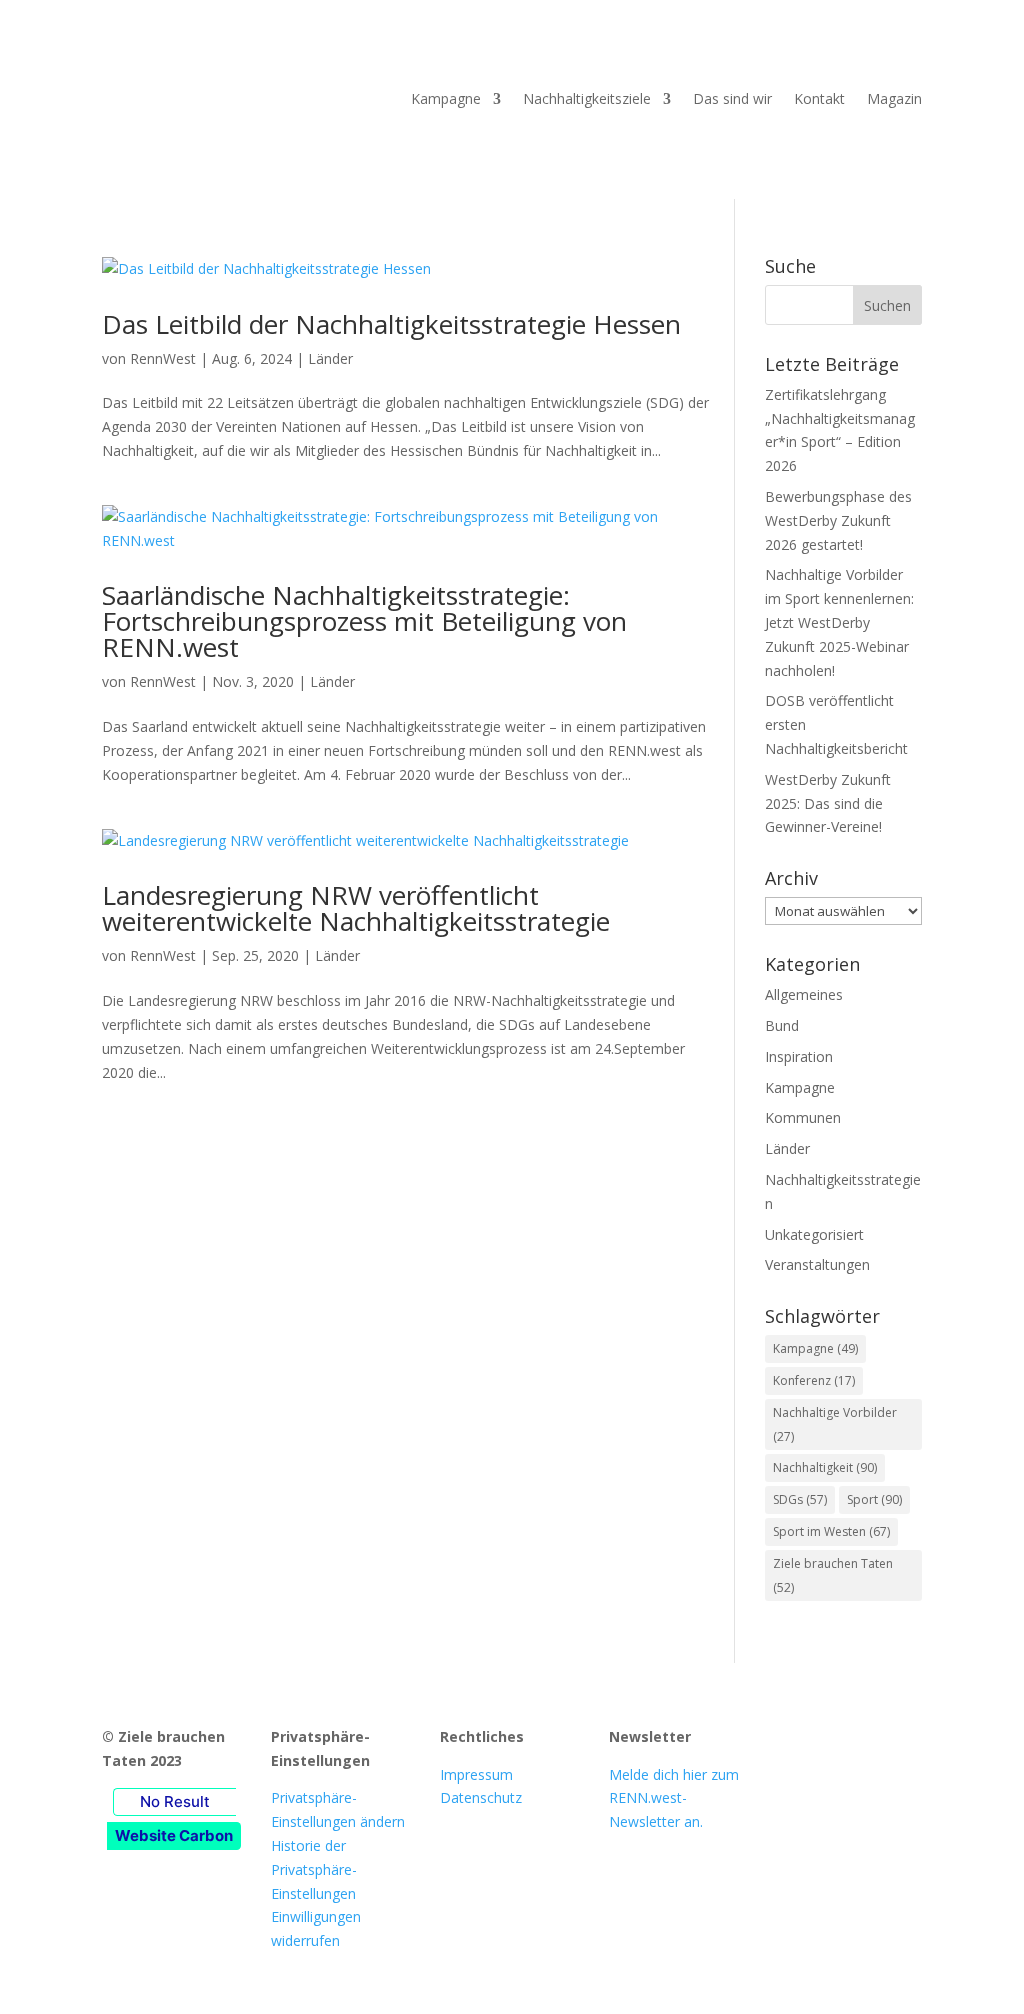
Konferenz (814, 1380)
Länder (330, 358)
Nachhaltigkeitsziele (587, 98)
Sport (874, 1499)
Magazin (894, 98)
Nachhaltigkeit (825, 1467)
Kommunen (803, 1117)
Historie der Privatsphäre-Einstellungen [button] (314, 1869)
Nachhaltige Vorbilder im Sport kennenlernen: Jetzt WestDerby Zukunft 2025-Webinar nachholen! (839, 622)
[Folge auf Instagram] (833, 1741)
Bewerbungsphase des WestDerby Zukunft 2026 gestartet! (838, 520)
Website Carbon (174, 1835)
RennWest (163, 358)
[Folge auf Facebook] (793, 1741)
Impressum (476, 1774)
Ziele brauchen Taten (833, 1575)
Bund (782, 1025)
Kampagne (446, 98)
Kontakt (819, 98)
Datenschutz (481, 1797)
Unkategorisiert (814, 1234)
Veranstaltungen (817, 1264)
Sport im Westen (831, 1531)
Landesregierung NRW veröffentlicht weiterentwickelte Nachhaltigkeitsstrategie (356, 908)
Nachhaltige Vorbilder (835, 1424)
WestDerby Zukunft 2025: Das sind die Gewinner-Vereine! (828, 803)
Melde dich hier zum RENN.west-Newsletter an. (674, 1798)
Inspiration (799, 1056)
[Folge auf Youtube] (873, 1741)
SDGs (800, 1499)
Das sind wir (732, 98)
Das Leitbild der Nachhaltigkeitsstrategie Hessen (391, 324)
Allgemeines (804, 994)
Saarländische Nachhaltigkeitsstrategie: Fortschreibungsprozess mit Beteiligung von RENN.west (364, 621)
